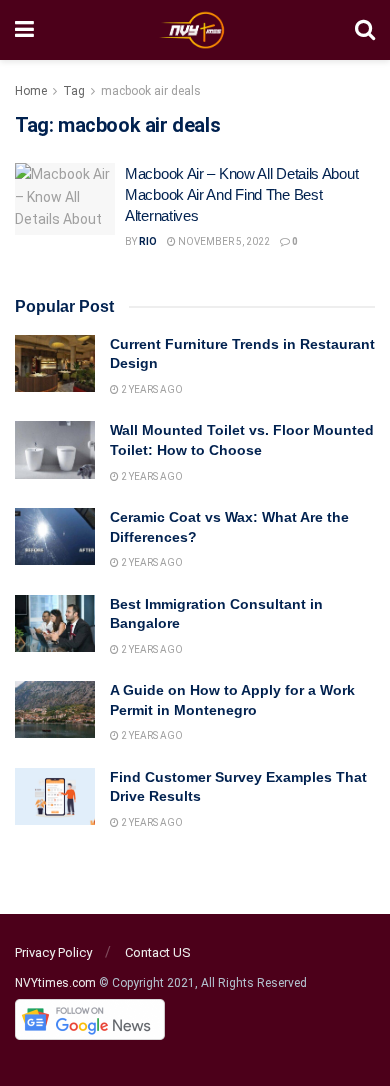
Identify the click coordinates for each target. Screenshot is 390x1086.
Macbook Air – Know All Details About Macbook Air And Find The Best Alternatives (241, 194)
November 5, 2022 (223, 241)
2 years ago (151, 389)
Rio (148, 241)
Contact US (158, 952)
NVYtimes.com (55, 983)
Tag (74, 91)
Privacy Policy (53, 952)
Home (31, 91)
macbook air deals (151, 91)
